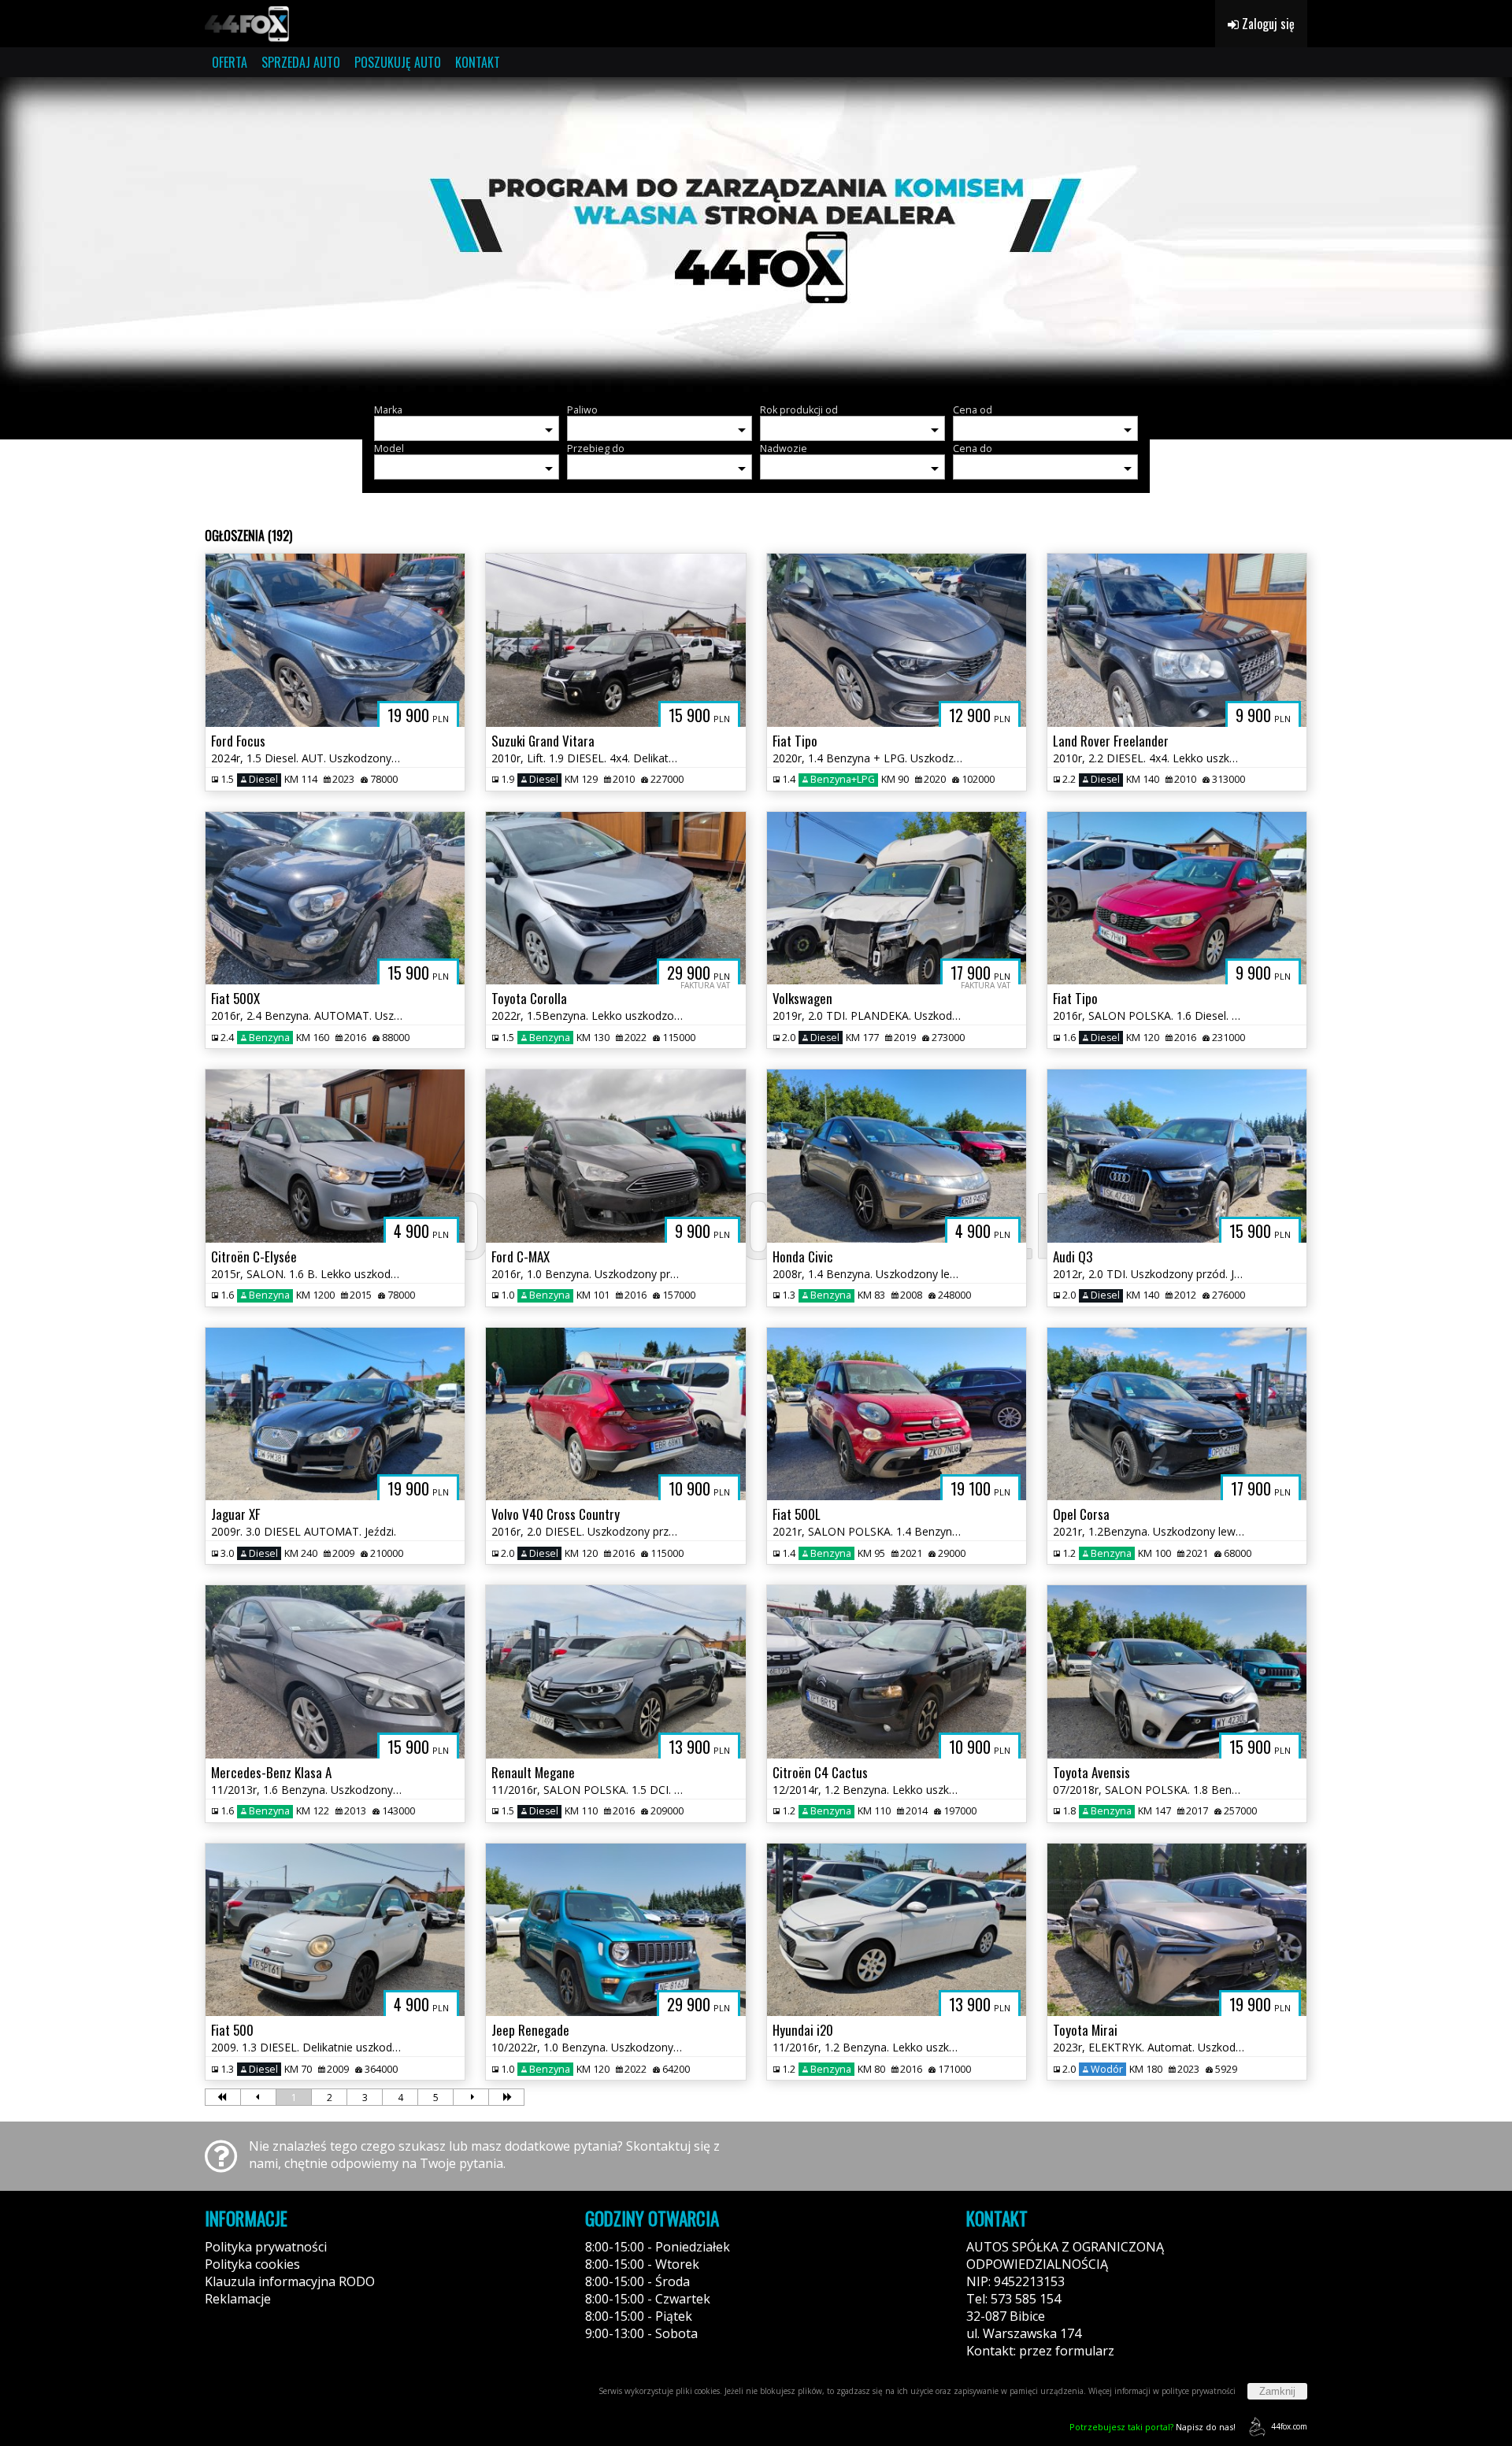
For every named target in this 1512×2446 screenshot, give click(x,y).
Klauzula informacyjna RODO (290, 2281)
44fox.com (1289, 2426)
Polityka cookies (252, 2264)
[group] (756, 235)
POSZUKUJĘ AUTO (398, 62)
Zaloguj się (1267, 24)
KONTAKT (478, 62)
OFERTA (230, 62)
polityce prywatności (1199, 2391)
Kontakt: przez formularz (1040, 2351)
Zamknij (1277, 2391)
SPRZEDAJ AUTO (301, 62)
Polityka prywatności (266, 2247)
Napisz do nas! (1153, 2427)
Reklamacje (238, 2299)
